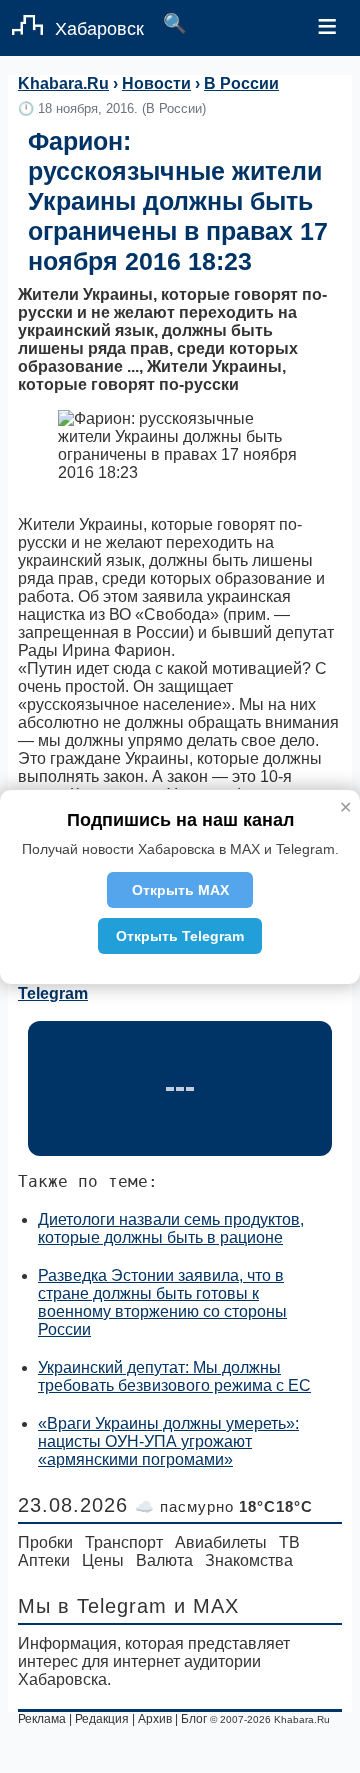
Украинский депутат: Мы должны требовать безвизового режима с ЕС (174, 1376)
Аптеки (44, 1560)
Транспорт (124, 1542)
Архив (155, 1719)
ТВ (289, 1542)
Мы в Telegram (92, 1606)
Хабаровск (99, 29)
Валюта (164, 1560)
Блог (194, 1719)
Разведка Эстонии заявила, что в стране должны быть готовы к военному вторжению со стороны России (162, 1302)
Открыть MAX (180, 890)
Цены (103, 1560)
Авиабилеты (221, 1542)
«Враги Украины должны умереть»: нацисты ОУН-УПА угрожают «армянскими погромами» (168, 1441)
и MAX (206, 1606)
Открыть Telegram (180, 936)
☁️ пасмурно (224, 1506)
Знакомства (249, 1560)
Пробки (45, 1542)
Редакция (102, 1719)
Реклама (42, 1719)
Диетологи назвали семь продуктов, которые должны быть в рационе (171, 1228)
